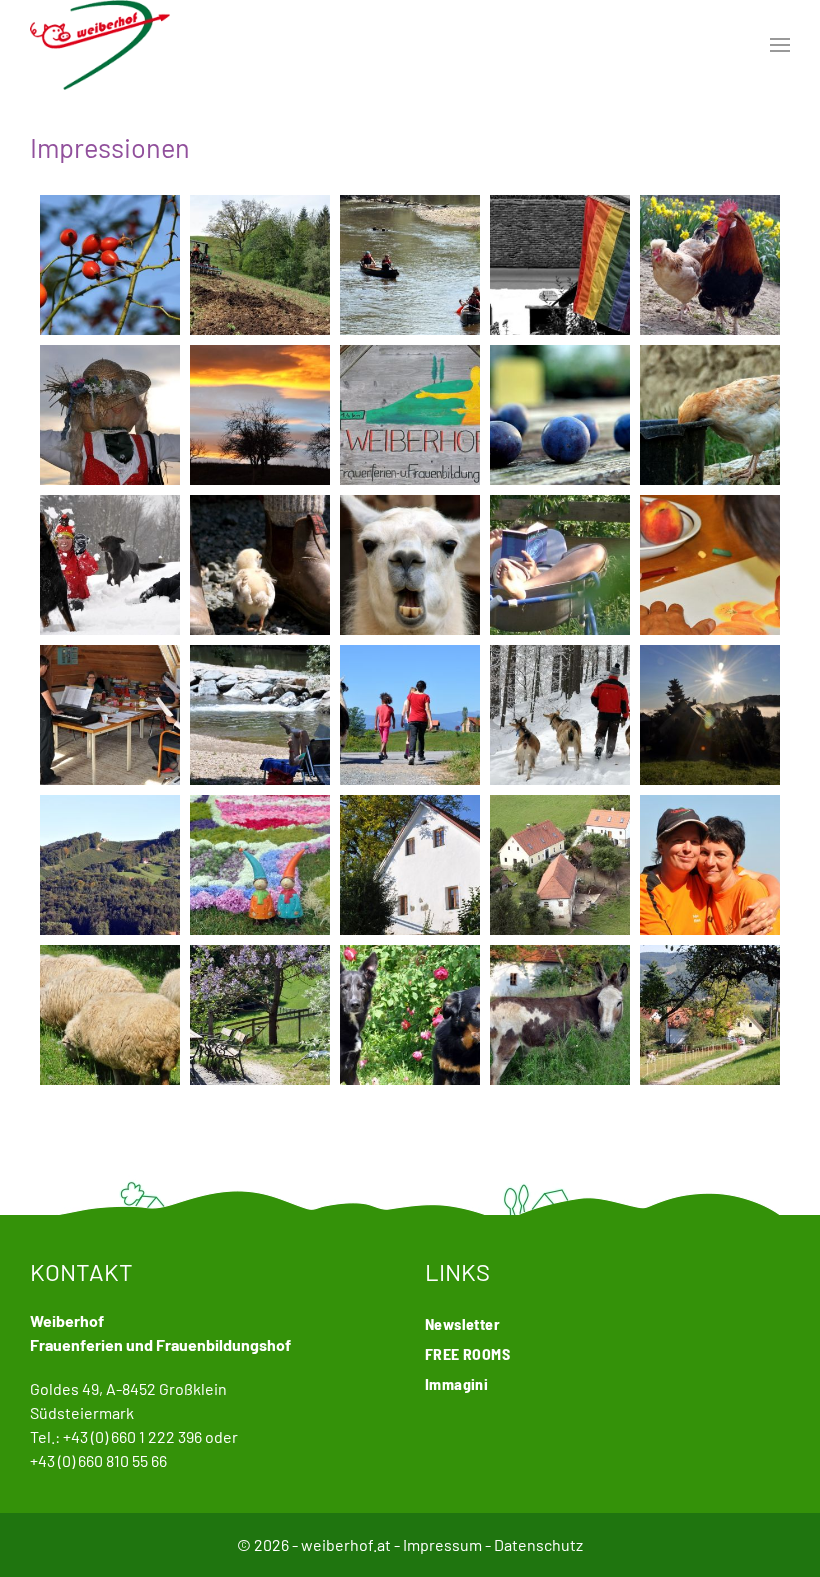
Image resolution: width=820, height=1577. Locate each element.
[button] (780, 45)
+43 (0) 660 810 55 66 (98, 1460)
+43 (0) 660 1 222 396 (132, 1436)
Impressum (442, 1544)
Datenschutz (538, 1544)
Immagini (456, 1383)
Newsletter (462, 1323)
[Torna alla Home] (100, 45)
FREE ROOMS (467, 1353)
